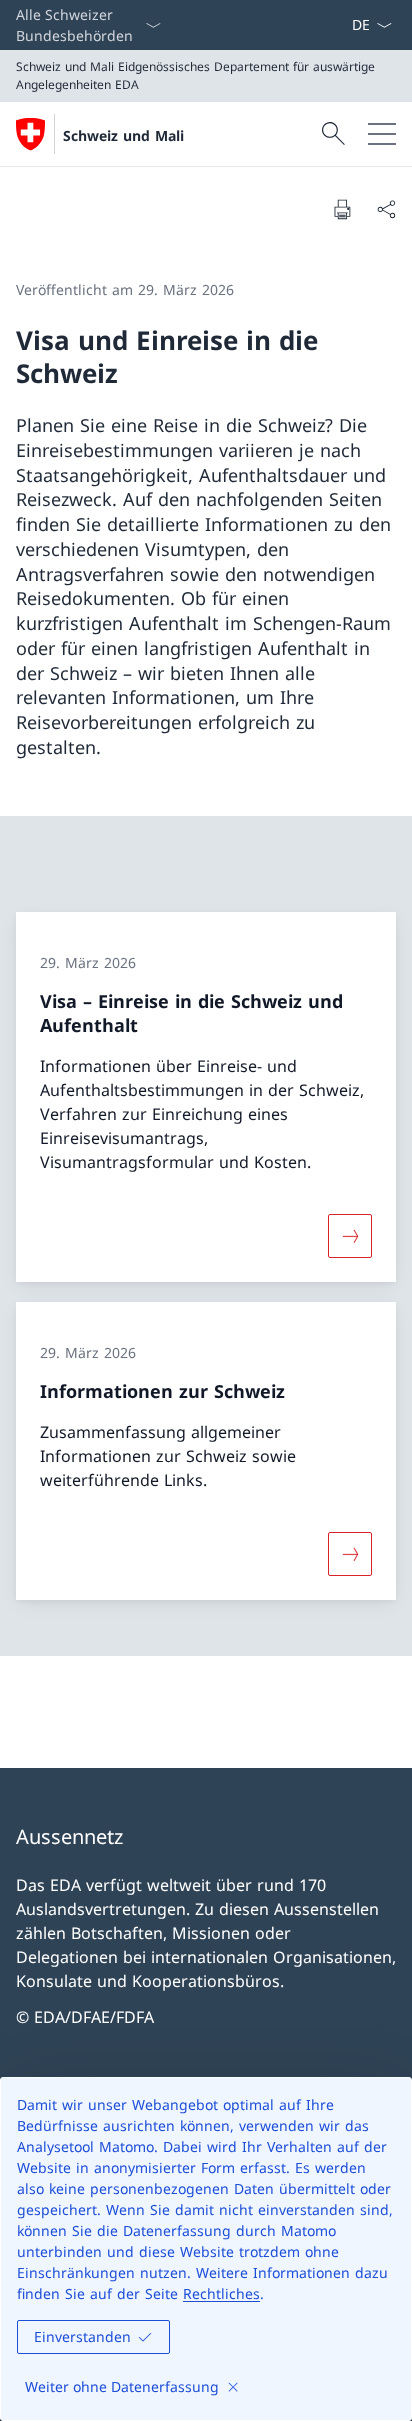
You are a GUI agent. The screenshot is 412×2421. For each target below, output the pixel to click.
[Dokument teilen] (386, 209)
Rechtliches (221, 2293)
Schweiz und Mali (123, 135)
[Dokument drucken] (342, 209)
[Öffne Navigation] (382, 134)
